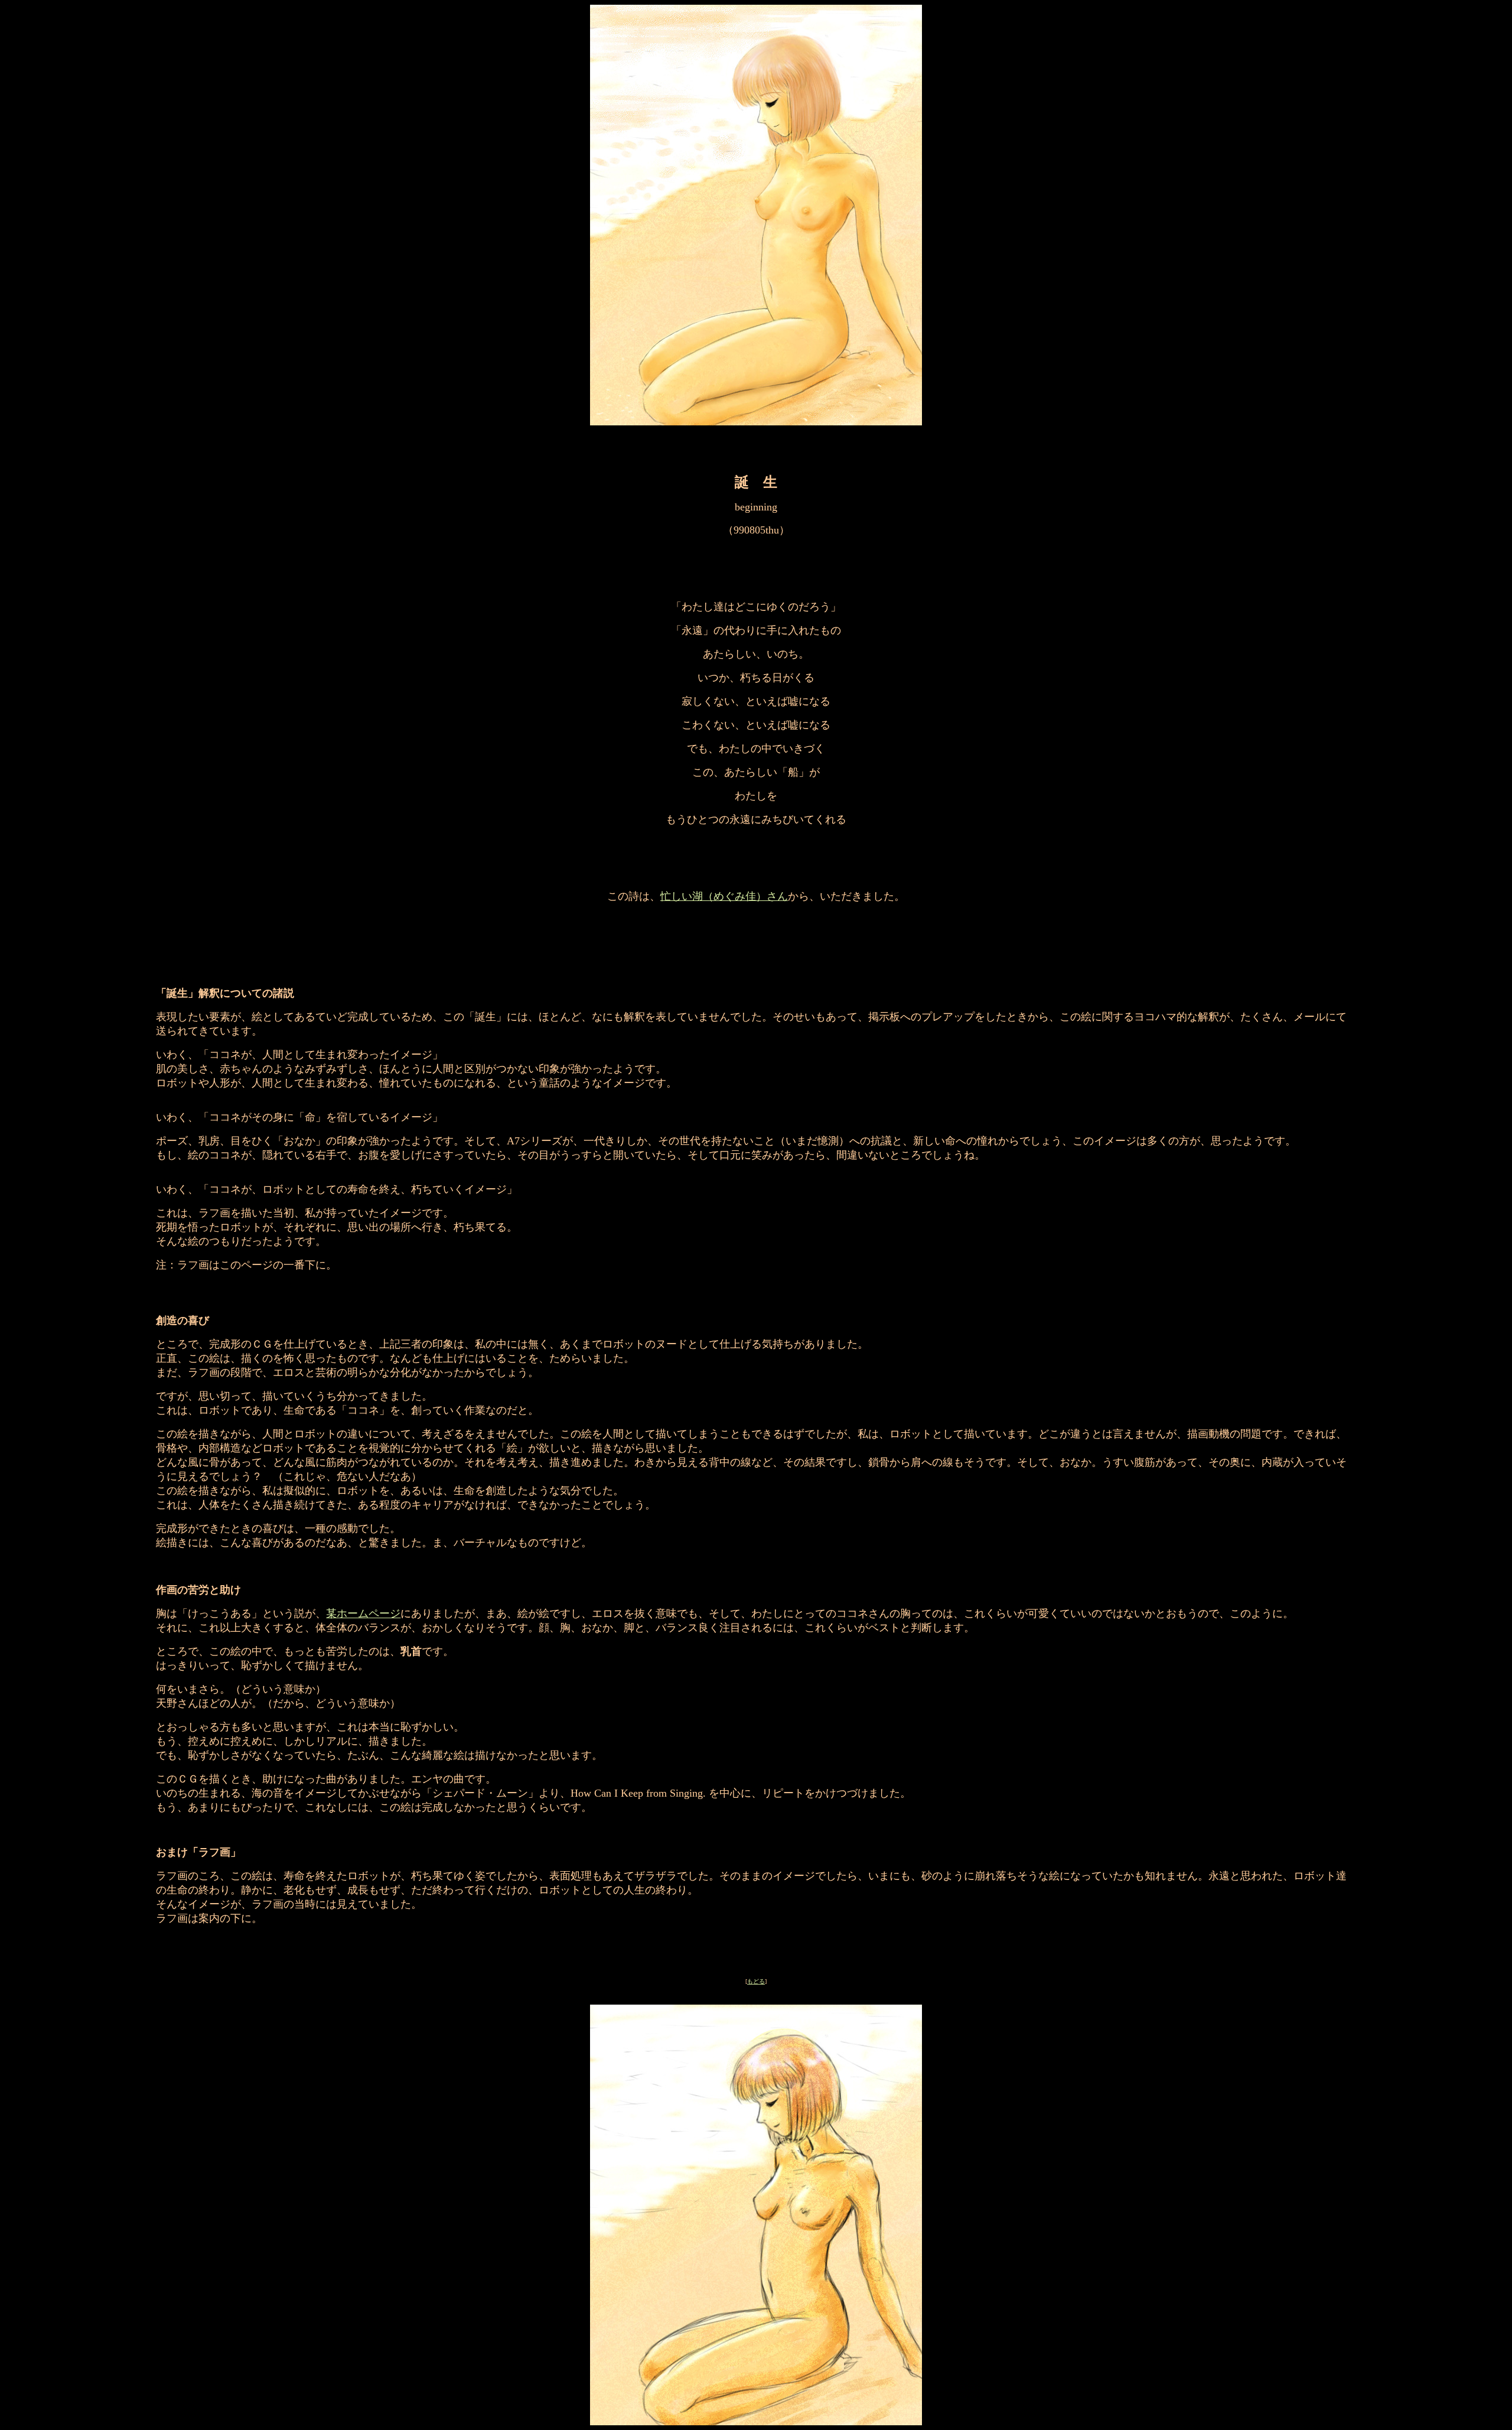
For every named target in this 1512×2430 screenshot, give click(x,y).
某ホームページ (363, 1614)
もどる (756, 1981)
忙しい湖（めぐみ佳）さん (724, 896)
